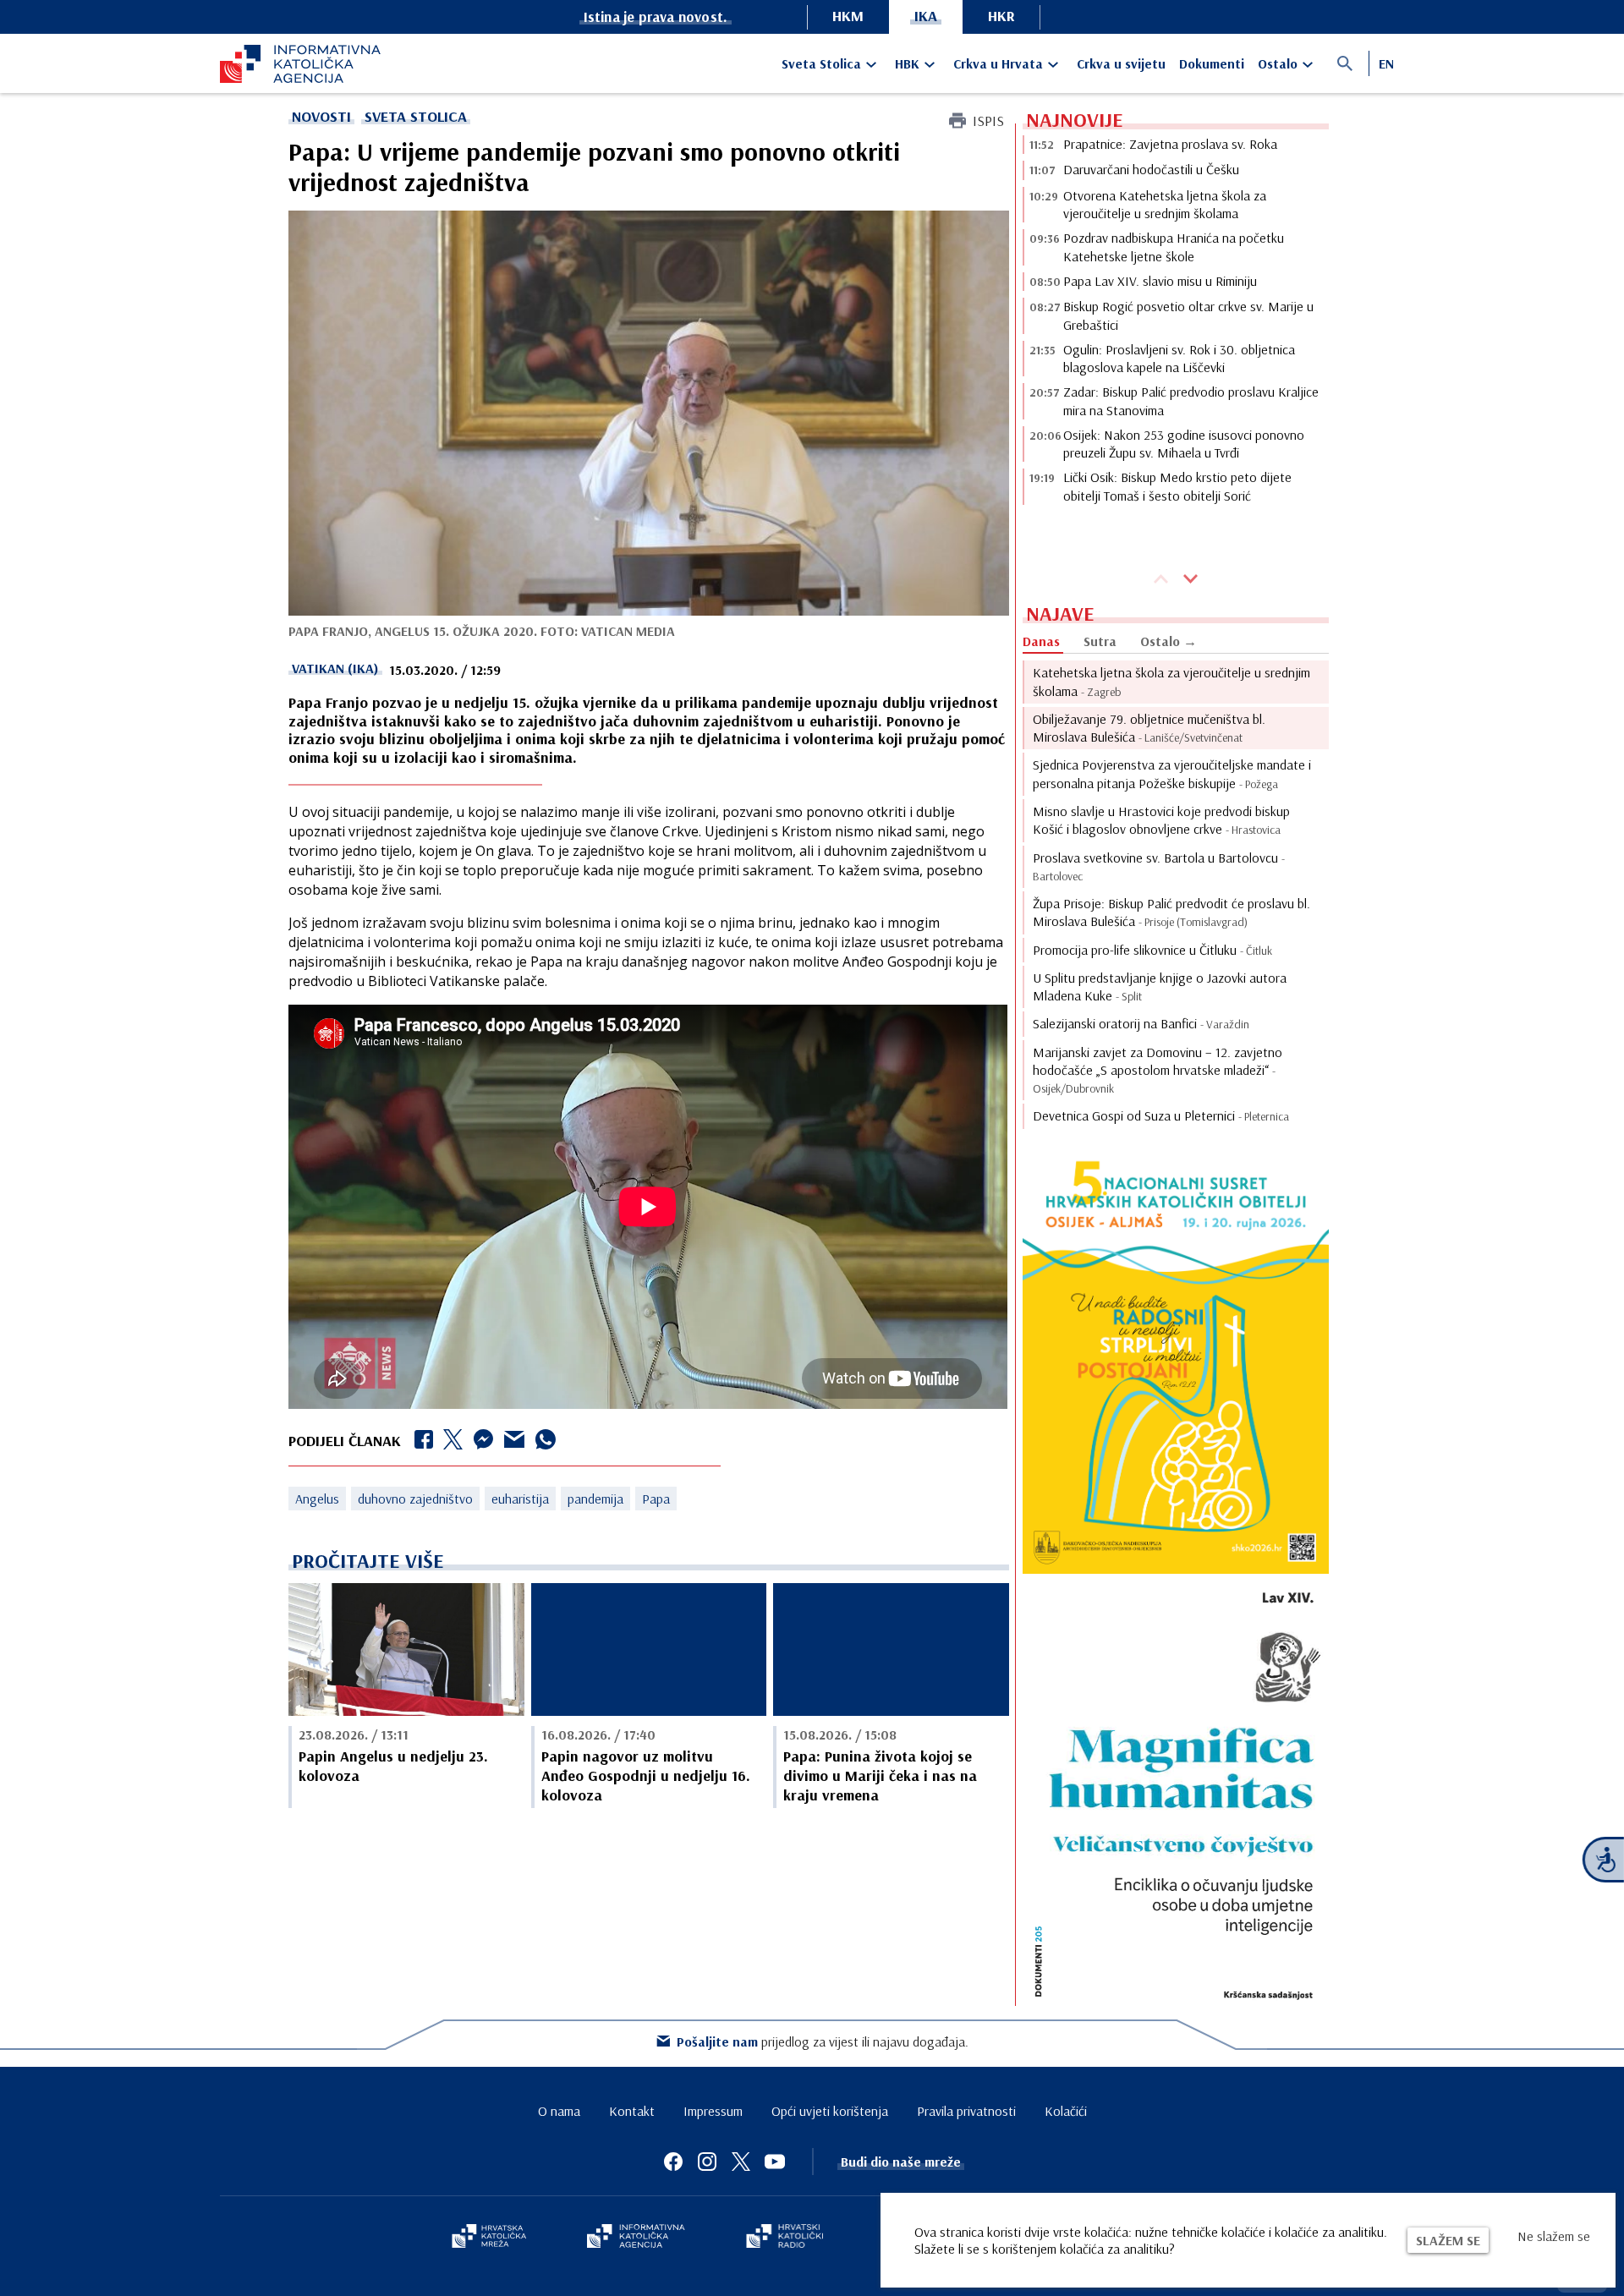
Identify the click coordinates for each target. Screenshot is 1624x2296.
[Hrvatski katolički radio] (785, 2238)
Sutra (1100, 641)
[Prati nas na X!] (741, 2162)
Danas (1041, 641)
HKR (1001, 16)
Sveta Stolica (821, 63)
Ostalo (1278, 63)
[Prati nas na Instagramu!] (707, 2162)
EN (1386, 63)
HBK (907, 63)
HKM (848, 16)
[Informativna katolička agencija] (636, 2238)
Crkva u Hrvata (998, 63)
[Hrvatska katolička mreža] (489, 2238)
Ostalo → (1169, 641)
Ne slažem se (1554, 2236)
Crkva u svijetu (1121, 63)
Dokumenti (1212, 63)
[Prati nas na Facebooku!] (673, 2162)
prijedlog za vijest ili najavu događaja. (823, 2041)
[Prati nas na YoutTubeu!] (775, 2162)
